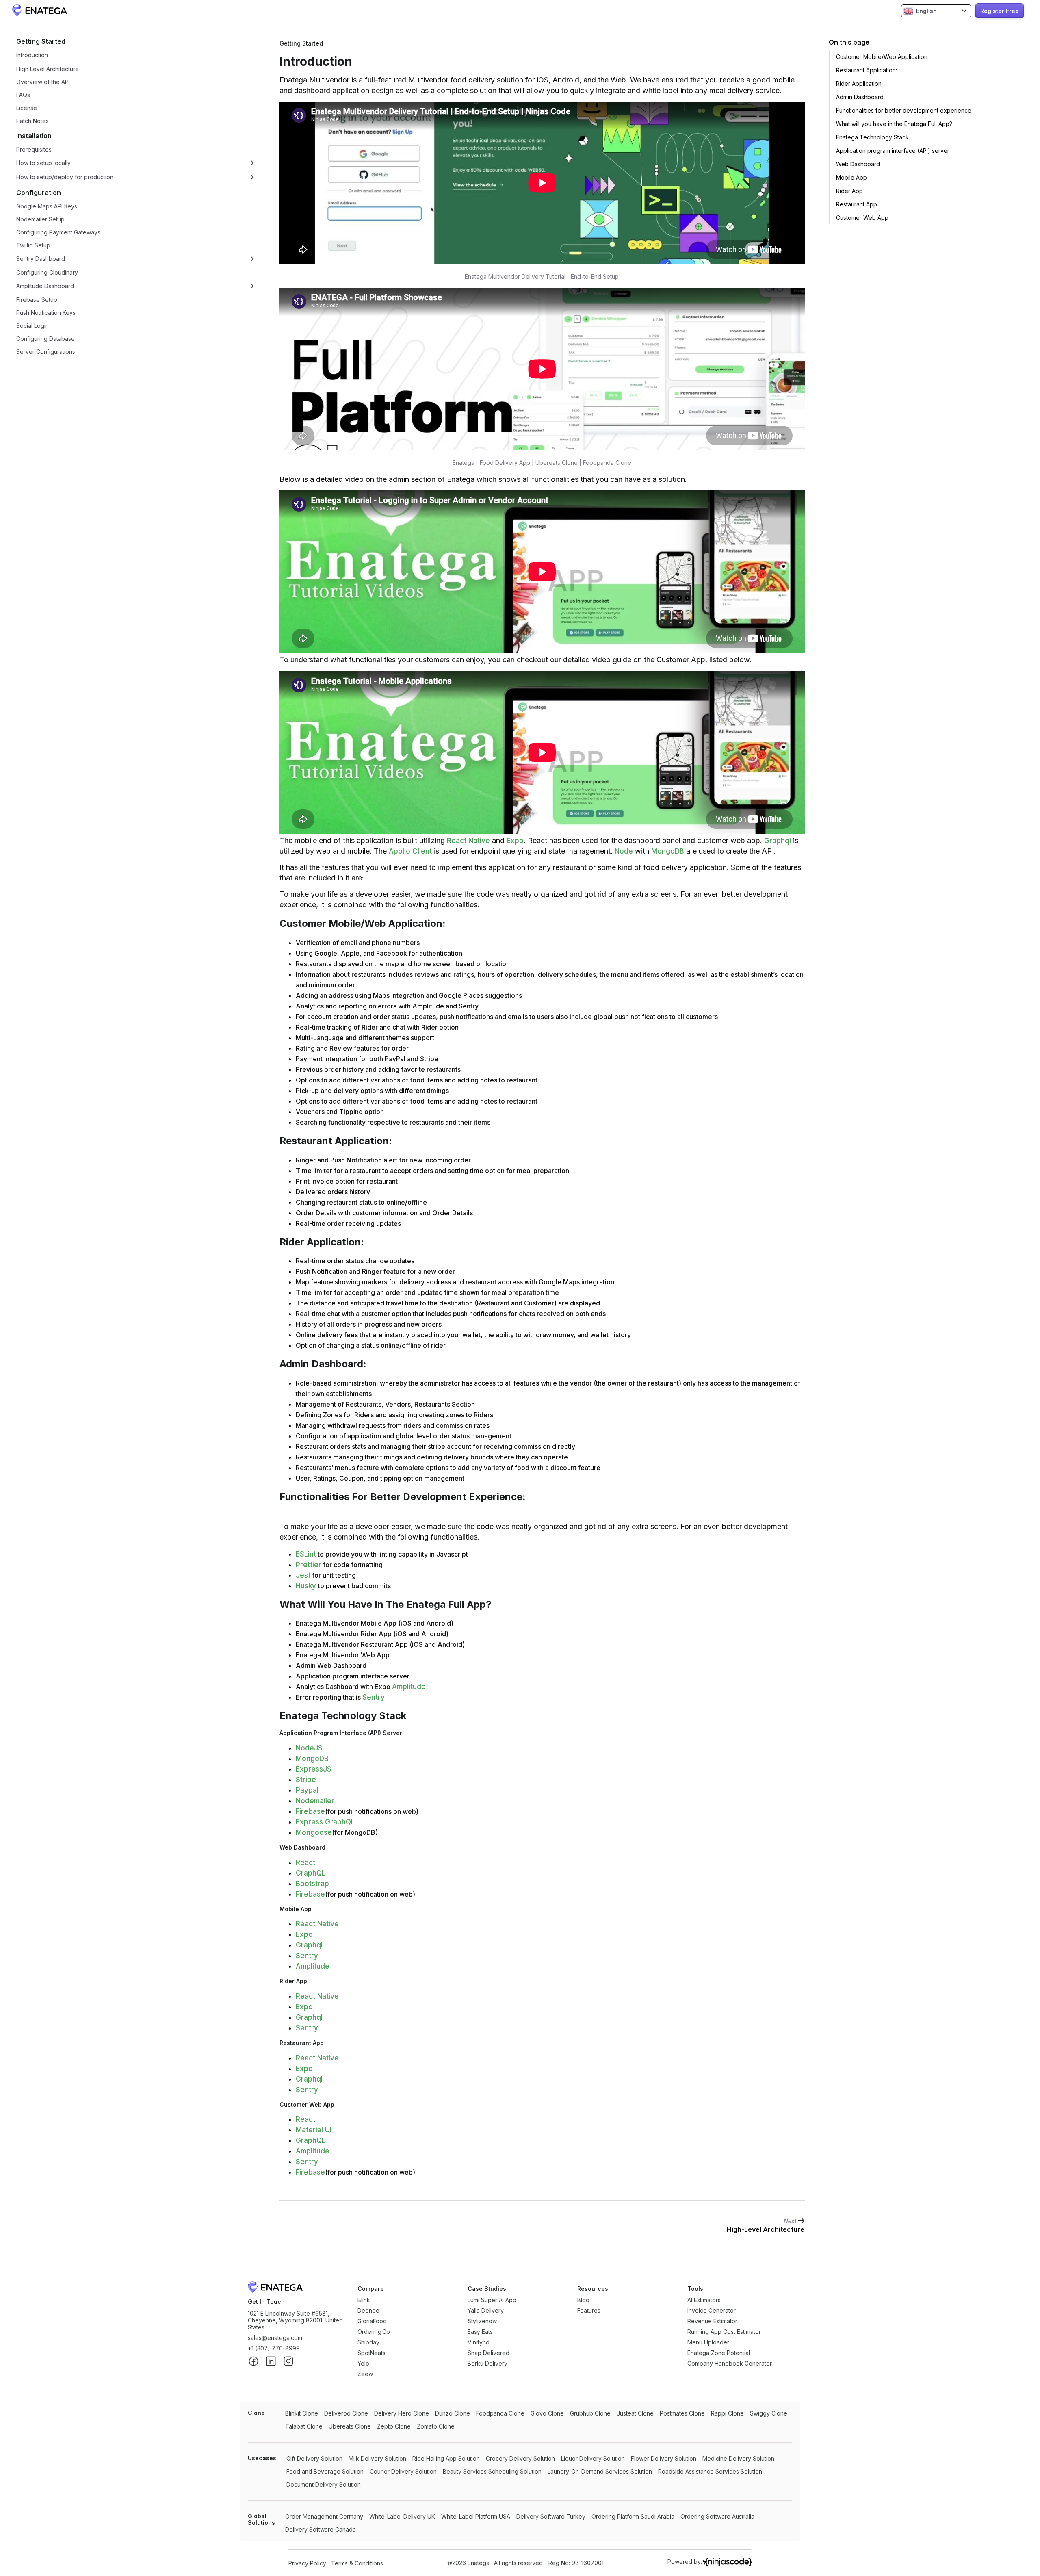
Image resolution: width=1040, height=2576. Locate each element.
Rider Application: (859, 83)
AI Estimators (704, 2300)
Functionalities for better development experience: (904, 110)
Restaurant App (857, 204)
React (305, 1863)
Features (589, 2310)
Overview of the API (43, 82)
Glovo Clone (547, 2413)
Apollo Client (410, 851)
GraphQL (311, 1873)
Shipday (368, 2342)
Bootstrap (312, 1884)
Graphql (778, 841)
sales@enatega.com (275, 2338)
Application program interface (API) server (893, 151)
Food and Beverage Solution (325, 2471)
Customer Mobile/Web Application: (882, 57)
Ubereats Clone (350, 2426)
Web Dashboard (858, 164)
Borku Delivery (487, 2363)
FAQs (23, 95)
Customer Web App (862, 218)
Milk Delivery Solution (377, 2458)
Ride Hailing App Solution (446, 2458)
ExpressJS (314, 1769)
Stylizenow (482, 2321)
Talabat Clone (304, 2426)
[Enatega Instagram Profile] (288, 2362)
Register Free (1000, 11)
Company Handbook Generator (730, 2363)
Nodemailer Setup (40, 219)
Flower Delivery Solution (664, 2458)
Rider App (849, 191)
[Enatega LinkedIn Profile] (271, 2362)
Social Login (32, 326)
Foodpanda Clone (500, 2413)
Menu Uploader (708, 2342)
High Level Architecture (48, 69)
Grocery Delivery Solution (520, 2458)
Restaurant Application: (867, 70)
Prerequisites (34, 149)
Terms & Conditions (357, 2563)
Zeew (365, 2374)
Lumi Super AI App (492, 2300)
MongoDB (668, 851)
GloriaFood (372, 2321)
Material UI (314, 2130)
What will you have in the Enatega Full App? (894, 124)
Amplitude (409, 1687)
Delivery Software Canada (321, 2529)
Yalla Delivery (486, 2310)
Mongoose (314, 1832)
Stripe (306, 1780)
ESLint (306, 1554)
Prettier (309, 1565)
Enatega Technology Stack (872, 137)
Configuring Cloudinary (47, 272)
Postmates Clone (682, 2413)
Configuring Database (45, 339)
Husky (307, 1586)
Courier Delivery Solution (403, 2471)
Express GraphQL (325, 1822)
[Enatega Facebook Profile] (253, 2362)
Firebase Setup (37, 300)
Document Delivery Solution (324, 2484)
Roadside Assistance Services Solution (710, 2471)
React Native (468, 841)
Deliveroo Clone (346, 2413)
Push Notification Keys (46, 313)
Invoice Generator (712, 2310)
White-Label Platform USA (476, 2516)
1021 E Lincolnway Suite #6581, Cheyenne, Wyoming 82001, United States (295, 2320)
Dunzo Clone (453, 2413)
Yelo (363, 2363)
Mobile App (851, 177)
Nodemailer (315, 1801)
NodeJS (309, 1748)
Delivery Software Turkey (551, 2516)
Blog (583, 2300)
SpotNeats (372, 2353)
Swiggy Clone (769, 2413)
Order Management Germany (324, 2516)
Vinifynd (479, 2342)
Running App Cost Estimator (724, 2332)
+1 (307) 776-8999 (274, 2348)
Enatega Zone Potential (719, 2353)
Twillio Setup (33, 245)
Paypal (307, 1790)
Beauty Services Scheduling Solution (492, 2471)
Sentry (374, 1697)
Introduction (32, 55)
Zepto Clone (394, 2426)
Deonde (368, 2310)
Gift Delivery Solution (314, 2458)
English (926, 11)
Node (624, 851)
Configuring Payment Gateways (58, 232)
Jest (303, 1575)
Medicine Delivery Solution (738, 2458)
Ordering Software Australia (717, 2516)
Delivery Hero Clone (402, 2413)
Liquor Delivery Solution (593, 2458)
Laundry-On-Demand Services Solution (600, 2471)
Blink (364, 2300)
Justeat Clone (635, 2413)
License (27, 108)
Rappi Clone (727, 2413)
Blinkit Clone (302, 2413)
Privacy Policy (307, 2563)
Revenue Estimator (712, 2321)
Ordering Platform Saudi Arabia (633, 2516)
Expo (515, 841)
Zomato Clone (436, 2426)
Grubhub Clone (590, 2413)
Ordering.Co (374, 2332)
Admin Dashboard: (860, 97)
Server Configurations (46, 352)
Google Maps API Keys (47, 206)
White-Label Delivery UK (402, 2516)
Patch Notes (32, 121)
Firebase (310, 1811)
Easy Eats (480, 2332)
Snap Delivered (489, 2353)
